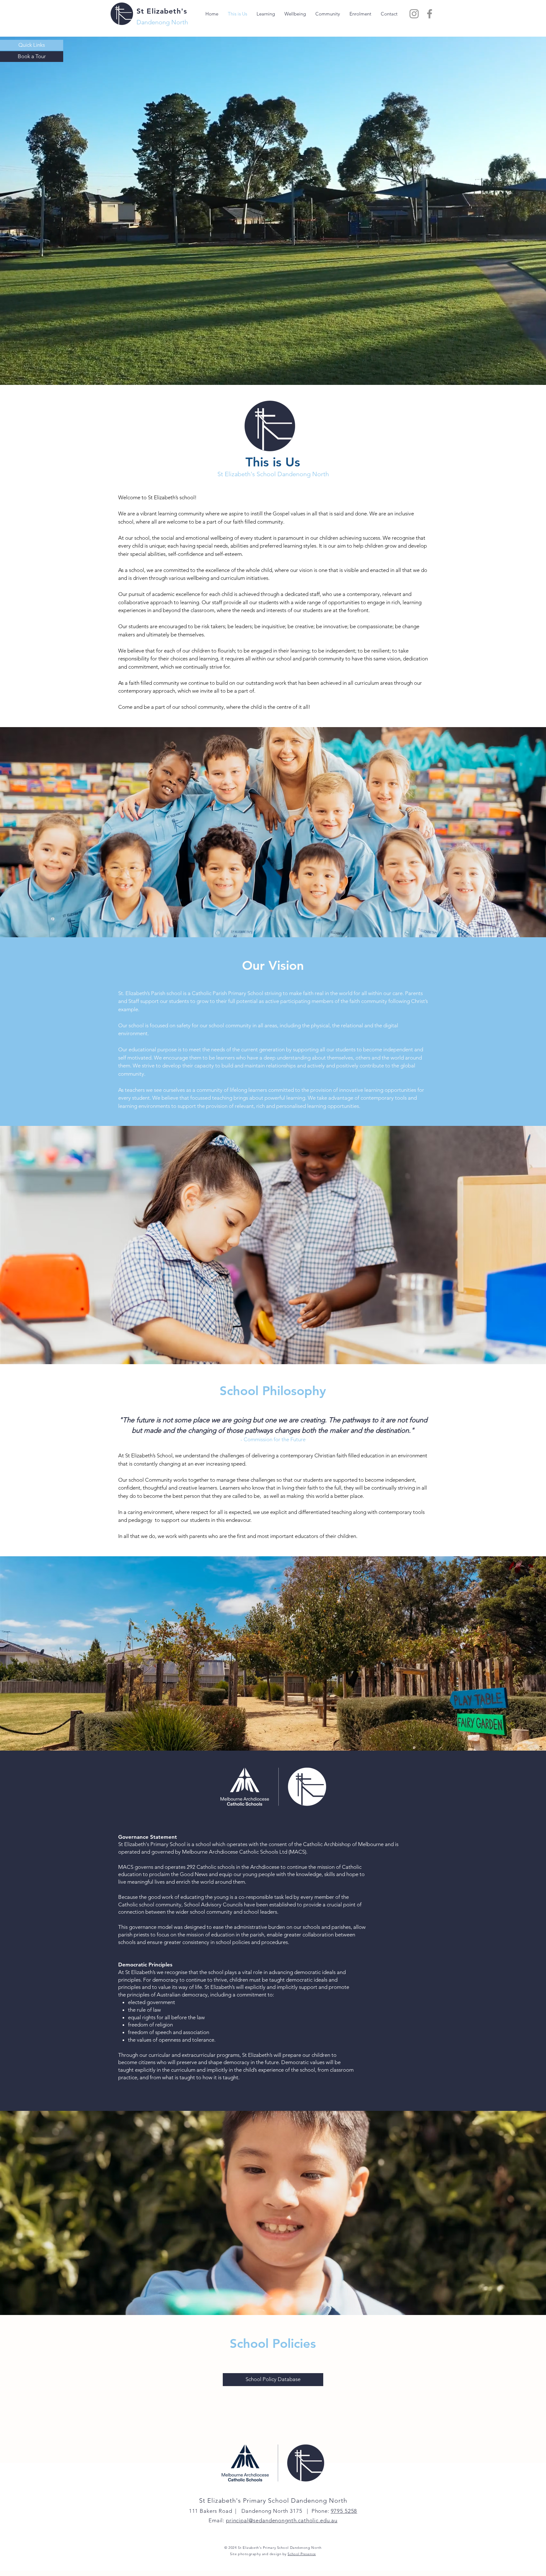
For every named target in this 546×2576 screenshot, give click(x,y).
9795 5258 (344, 2511)
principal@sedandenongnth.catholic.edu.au (282, 2520)
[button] (32, 45)
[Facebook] (430, 14)
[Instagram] (414, 14)
